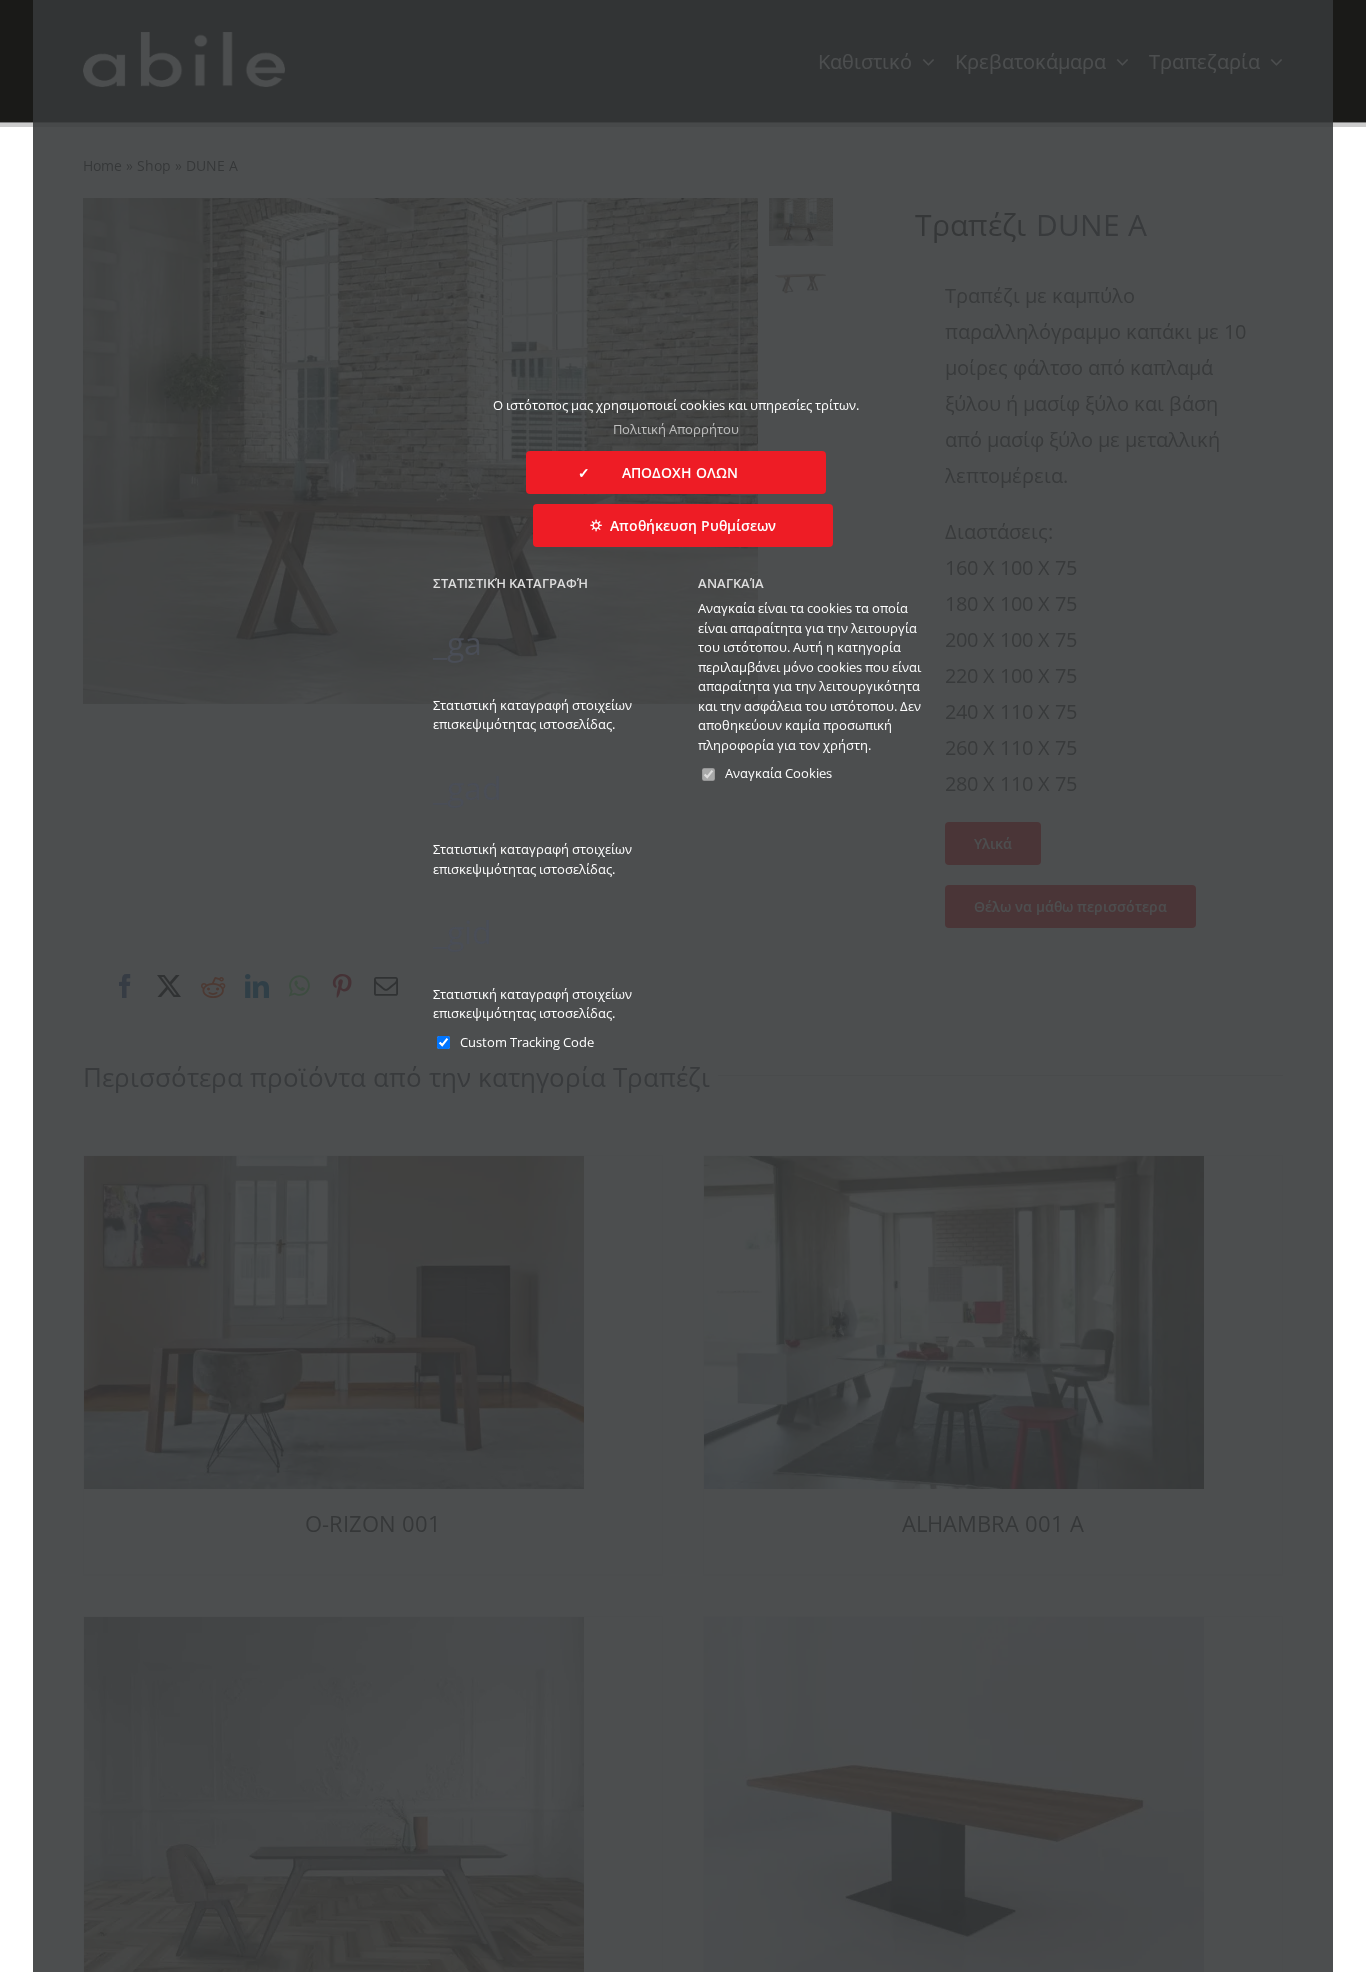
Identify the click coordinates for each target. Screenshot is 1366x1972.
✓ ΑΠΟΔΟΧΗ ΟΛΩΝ (676, 472)
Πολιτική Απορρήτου (676, 429)
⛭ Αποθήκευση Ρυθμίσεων (683, 525)
